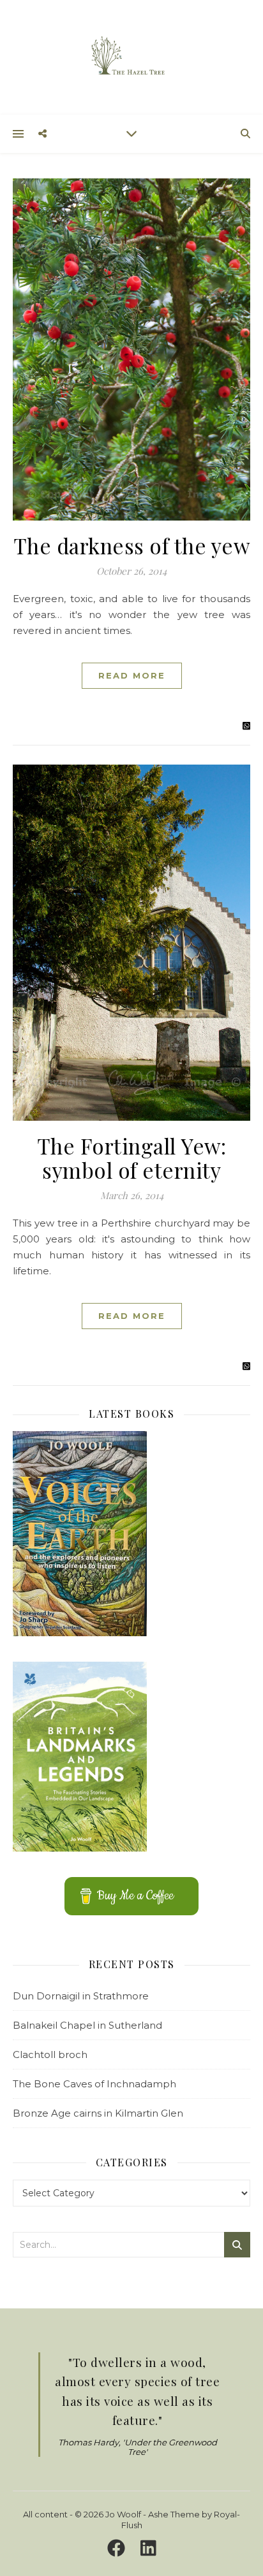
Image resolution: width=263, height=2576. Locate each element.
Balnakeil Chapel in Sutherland (87, 2025)
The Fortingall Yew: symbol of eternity (132, 1158)
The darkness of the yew (132, 545)
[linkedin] (148, 2549)
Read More (132, 675)
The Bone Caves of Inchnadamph (94, 2084)
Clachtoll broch (50, 2054)
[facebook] (118, 2549)
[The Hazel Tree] (131, 56)
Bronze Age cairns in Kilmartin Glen (98, 2113)
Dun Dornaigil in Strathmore (81, 1996)
